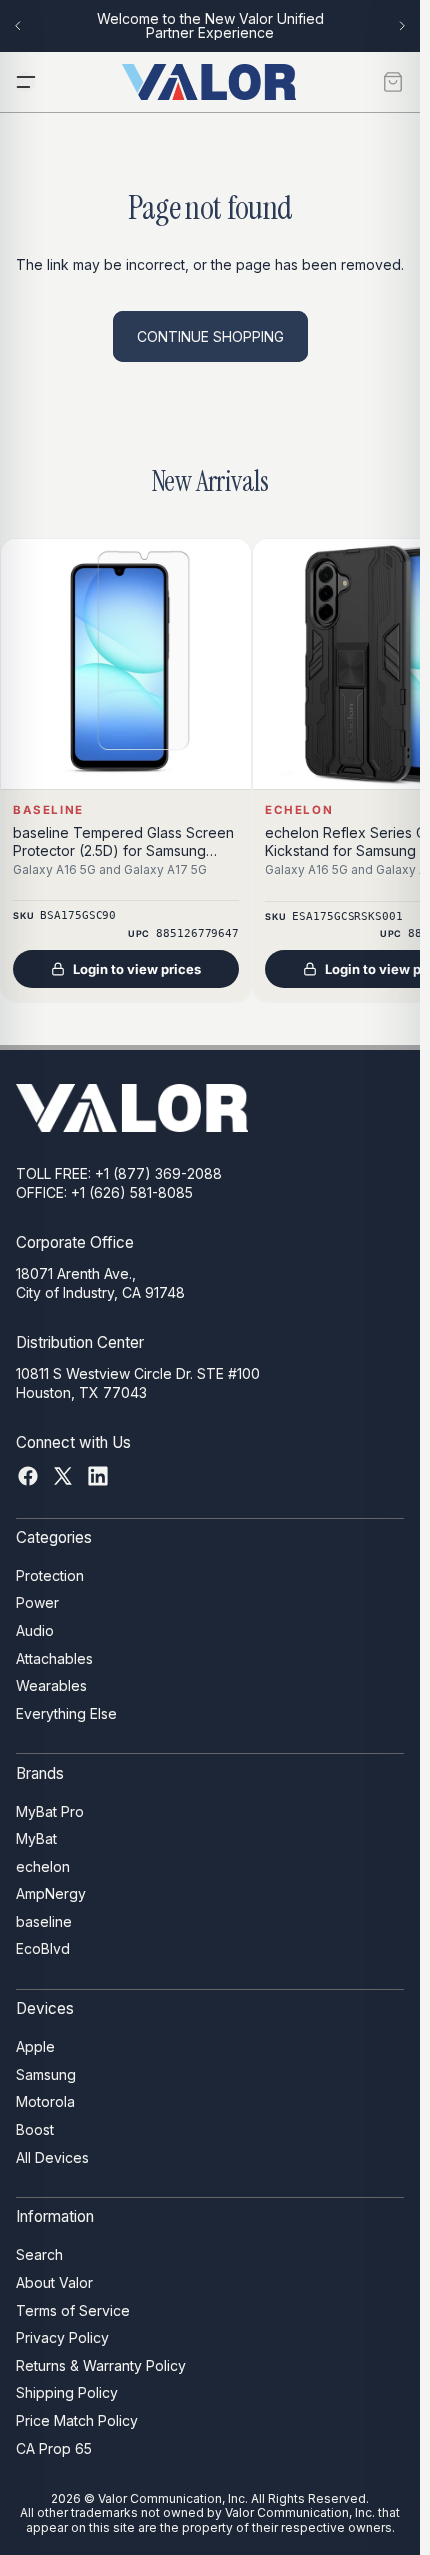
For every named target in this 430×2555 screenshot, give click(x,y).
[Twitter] (63, 1476)
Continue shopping (210, 336)
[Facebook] (28, 1476)
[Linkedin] (98, 1476)
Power (37, 1602)
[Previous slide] (18, 26)
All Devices (52, 2157)
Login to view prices (137, 969)
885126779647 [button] (197, 933)
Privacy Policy (62, 2337)
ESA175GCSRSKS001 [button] (347, 915)
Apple (35, 2046)
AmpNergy (51, 1893)
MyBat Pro (50, 1811)
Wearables (51, 1685)
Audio (35, 1630)
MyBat (36, 1838)
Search (39, 2254)
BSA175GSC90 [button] (78, 915)
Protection (50, 1575)
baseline (44, 1921)
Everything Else (66, 1713)
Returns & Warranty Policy (101, 2365)
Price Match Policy (77, 2420)
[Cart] (393, 82)
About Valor (54, 2282)
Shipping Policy (67, 2392)
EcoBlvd (43, 1949)
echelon (43, 1866)
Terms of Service (73, 2310)
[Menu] (26, 82)
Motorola (45, 2102)
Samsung (46, 2074)
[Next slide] (402, 26)
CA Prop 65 (54, 2448)
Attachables (54, 1658)
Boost (35, 2129)
